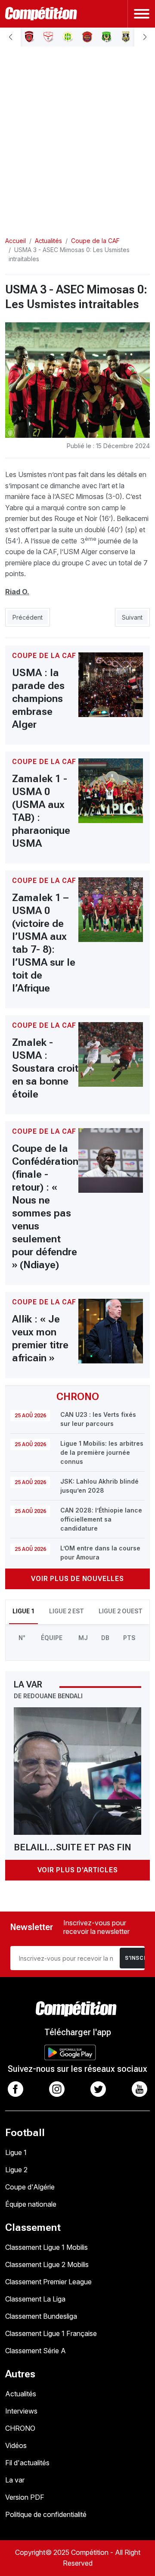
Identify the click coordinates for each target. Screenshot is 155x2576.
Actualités (21, 2394)
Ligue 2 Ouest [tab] (121, 1611)
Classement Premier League (48, 2282)
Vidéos (16, 2445)
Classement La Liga (35, 2299)
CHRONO (20, 2428)
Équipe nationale (31, 2204)
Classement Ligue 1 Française (51, 2333)
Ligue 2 (16, 2170)
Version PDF (25, 2497)
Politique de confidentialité (46, 2514)
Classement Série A (36, 2351)
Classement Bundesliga (41, 2316)
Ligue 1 (16, 2152)
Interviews (21, 2411)
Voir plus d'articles (78, 1870)
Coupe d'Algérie (30, 2187)
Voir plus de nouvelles (77, 1579)
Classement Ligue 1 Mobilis (46, 2247)
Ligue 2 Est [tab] (67, 1611)
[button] (10, 37)
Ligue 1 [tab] (23, 1611)
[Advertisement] (77, 134)
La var (15, 2480)
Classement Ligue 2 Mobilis (47, 2264)
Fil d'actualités (27, 2463)
